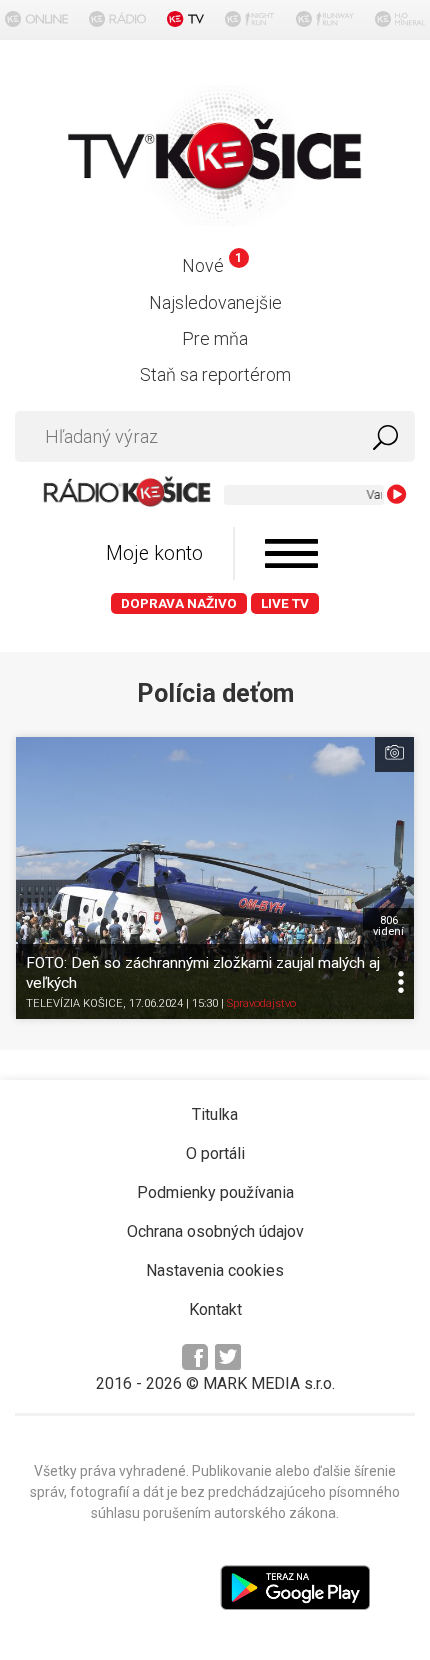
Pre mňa (215, 338)
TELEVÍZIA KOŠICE (74, 1003)
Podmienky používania (215, 1192)
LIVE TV (285, 603)
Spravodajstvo (261, 1003)
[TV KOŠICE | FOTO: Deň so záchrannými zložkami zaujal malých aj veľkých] (215, 878)
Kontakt (215, 1309)
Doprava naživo (179, 603)
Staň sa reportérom (215, 374)
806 (388, 926)
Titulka (215, 1114)
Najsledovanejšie (215, 302)
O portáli (215, 1153)
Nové (211, 265)
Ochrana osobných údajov (215, 1231)
